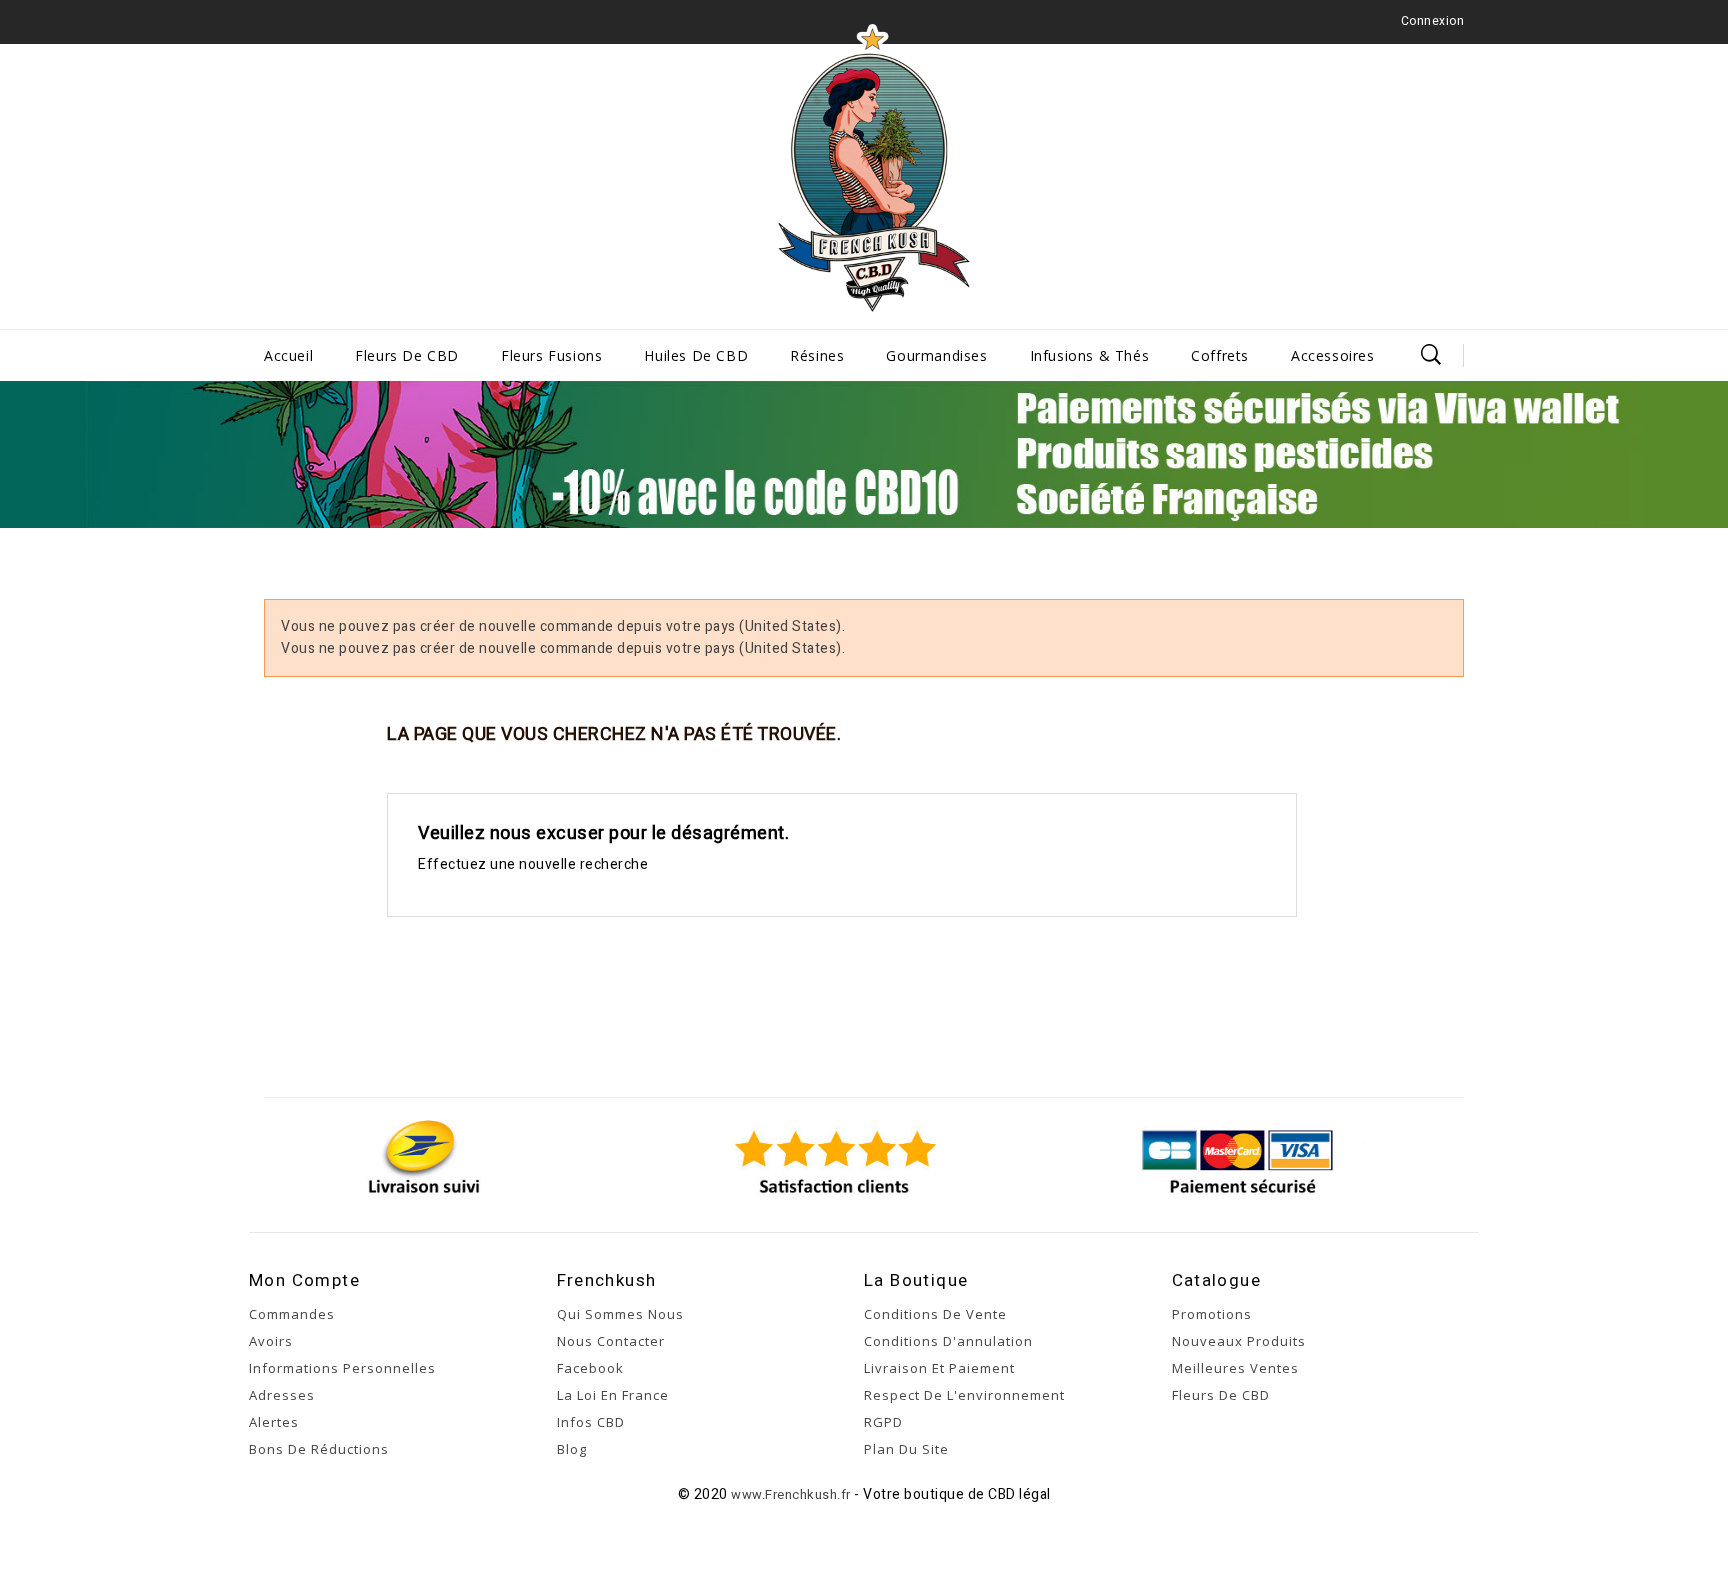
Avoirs (271, 1341)
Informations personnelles (342, 1368)
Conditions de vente (935, 1314)
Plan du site (906, 1449)
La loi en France (613, 1395)
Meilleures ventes (1235, 1368)
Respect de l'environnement (964, 1395)
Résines (817, 355)
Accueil (288, 355)
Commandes (292, 1314)
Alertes (274, 1422)
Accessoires (1333, 355)
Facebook (590, 1368)
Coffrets (1220, 355)
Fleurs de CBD (407, 355)
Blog (572, 1449)
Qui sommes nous (620, 1314)
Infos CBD (591, 1422)
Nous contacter (611, 1341)
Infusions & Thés (1090, 355)
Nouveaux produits (1239, 1341)
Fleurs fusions (551, 355)
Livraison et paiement (939, 1368)
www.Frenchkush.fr (791, 1494)
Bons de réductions (319, 1449)
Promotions (1212, 1314)
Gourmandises (936, 355)
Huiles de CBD (696, 355)
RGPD (883, 1422)
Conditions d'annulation (948, 1341)
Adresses (282, 1395)
